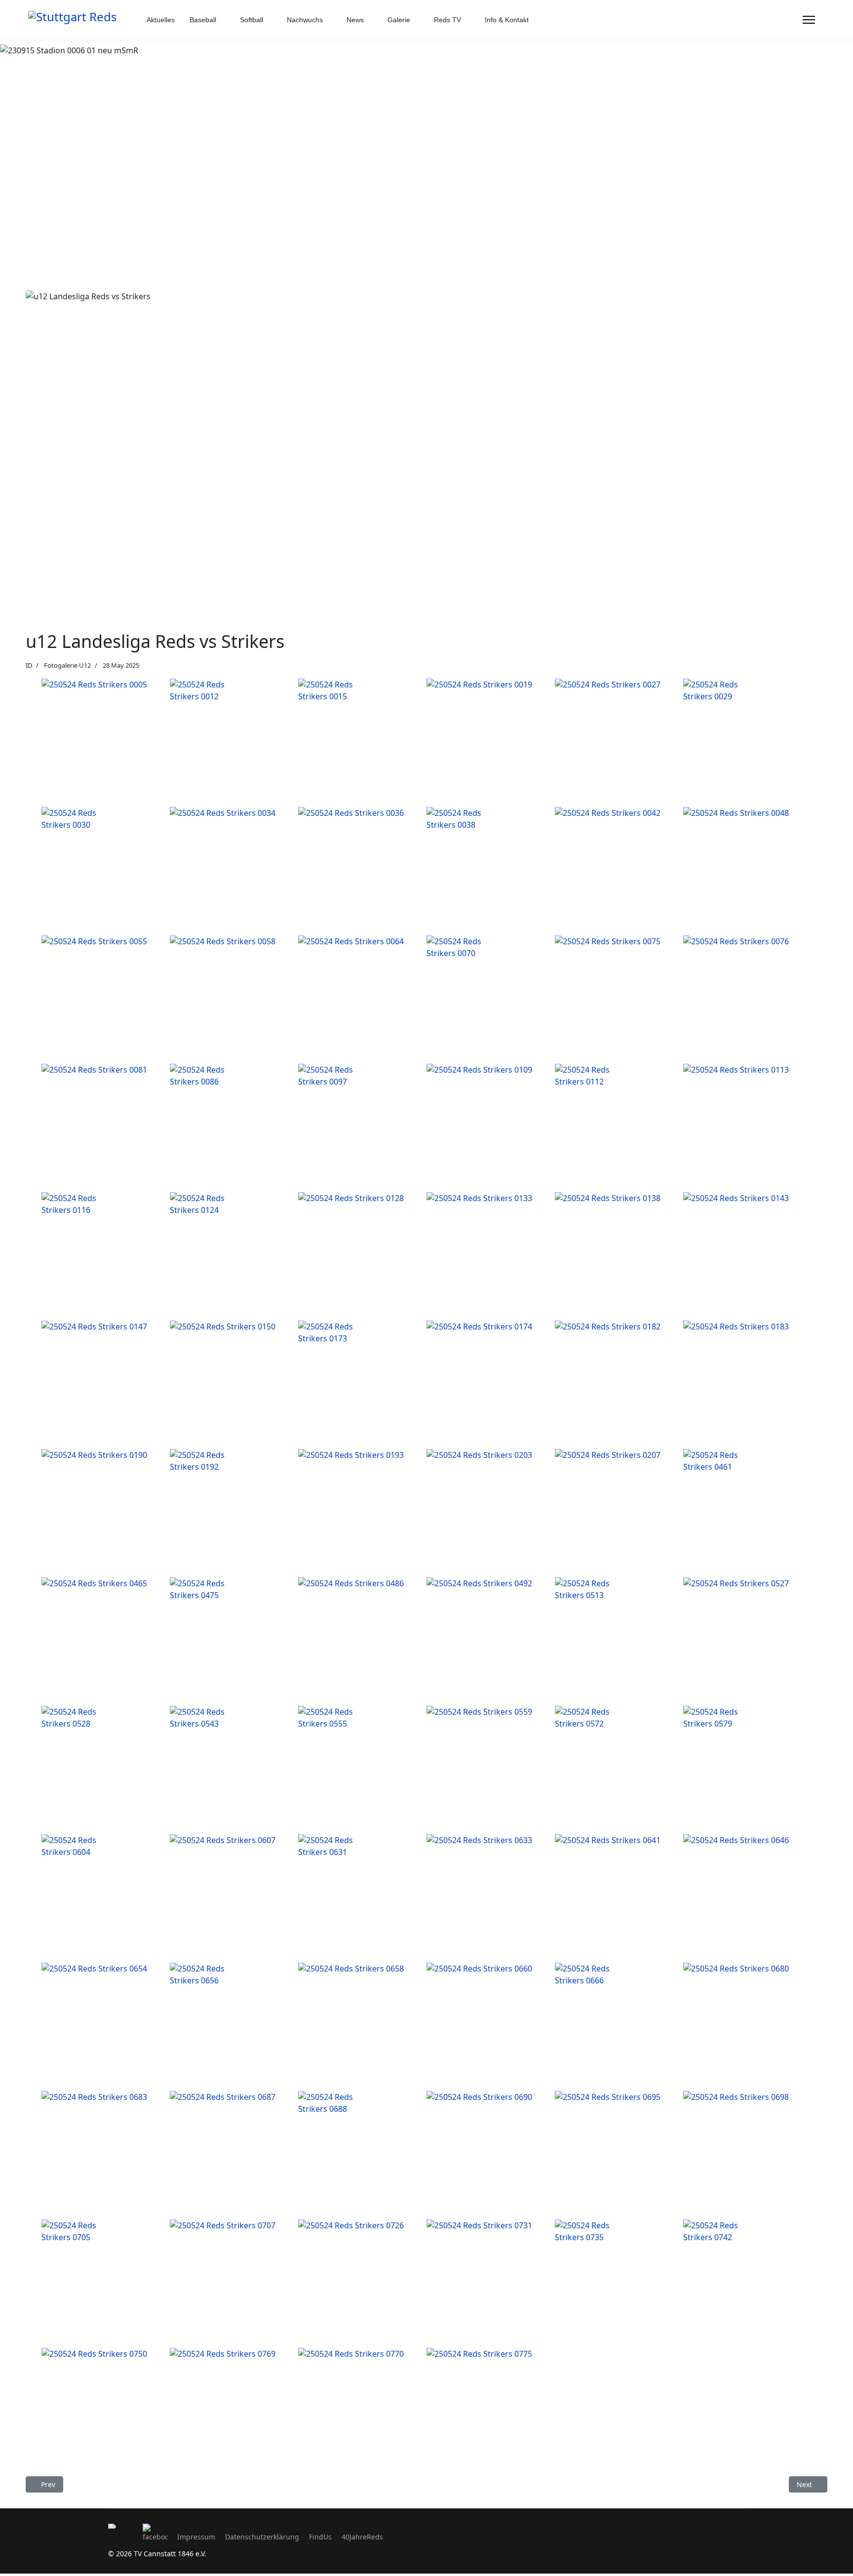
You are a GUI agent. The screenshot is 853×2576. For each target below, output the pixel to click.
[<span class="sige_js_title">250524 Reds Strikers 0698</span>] (747, 2153)
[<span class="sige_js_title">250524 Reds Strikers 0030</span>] (106, 869)
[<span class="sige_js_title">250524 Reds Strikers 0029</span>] (747, 740)
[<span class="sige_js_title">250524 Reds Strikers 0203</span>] (491, 1511)
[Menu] (809, 20)
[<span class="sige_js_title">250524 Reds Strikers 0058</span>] (234, 976)
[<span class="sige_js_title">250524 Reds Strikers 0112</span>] (619, 1126)
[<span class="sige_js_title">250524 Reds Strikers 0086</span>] (234, 1126)
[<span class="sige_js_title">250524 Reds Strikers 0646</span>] (747, 1896)
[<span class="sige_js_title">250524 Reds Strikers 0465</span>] (106, 1639)
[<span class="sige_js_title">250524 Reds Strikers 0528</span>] (106, 1768)
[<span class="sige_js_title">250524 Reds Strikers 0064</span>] (362, 997)
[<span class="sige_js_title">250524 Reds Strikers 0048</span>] (747, 848)
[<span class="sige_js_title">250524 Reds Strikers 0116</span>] (106, 1254)
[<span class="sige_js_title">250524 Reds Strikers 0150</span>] (234, 1382)
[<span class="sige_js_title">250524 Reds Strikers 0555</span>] (362, 1768)
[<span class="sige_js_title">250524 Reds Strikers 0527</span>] (747, 1639)
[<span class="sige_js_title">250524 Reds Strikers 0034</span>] (234, 848)
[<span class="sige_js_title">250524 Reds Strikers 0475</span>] (234, 1639)
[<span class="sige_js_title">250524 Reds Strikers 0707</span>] (234, 2260)
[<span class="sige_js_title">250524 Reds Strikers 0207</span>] (619, 1490)
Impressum (196, 2537)
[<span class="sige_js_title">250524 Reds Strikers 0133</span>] (491, 1233)
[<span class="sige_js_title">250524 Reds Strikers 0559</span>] (491, 1747)
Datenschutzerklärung (262, 2537)
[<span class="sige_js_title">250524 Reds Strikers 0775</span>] (491, 2390)
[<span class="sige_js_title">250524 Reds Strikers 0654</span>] (106, 2024)
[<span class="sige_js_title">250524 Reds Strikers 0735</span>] (619, 2281)
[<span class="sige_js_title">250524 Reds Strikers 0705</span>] (106, 2281)
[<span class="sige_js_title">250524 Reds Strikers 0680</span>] (747, 2004)
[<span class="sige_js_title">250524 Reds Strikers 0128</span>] (362, 1233)
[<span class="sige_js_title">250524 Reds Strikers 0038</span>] (491, 869)
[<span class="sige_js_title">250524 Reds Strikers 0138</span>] (619, 1254)
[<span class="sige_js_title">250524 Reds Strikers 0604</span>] (106, 1896)
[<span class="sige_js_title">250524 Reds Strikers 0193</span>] (362, 1490)
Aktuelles (161, 20)
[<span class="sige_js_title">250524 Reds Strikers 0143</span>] (747, 1254)
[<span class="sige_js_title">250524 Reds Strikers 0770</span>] (362, 2389)
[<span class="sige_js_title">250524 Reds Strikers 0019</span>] (491, 720)
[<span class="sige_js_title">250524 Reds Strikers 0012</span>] (234, 740)
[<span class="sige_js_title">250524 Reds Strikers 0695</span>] (619, 2132)
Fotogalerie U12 (67, 665)
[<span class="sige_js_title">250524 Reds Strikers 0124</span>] (234, 1254)
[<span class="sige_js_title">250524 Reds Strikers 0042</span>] (619, 848)
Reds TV (447, 20)
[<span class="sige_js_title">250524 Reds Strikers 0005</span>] (106, 719)
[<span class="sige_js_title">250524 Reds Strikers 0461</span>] (747, 1511)
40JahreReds (362, 2537)
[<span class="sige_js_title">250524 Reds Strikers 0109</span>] (491, 1105)
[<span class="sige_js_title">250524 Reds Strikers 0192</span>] (234, 1511)
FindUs (320, 2537)
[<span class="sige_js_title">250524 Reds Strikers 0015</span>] (362, 740)
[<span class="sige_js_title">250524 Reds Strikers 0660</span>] (491, 2004)
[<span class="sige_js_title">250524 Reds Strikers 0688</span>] (362, 2153)
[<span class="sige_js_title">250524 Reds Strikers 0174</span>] (491, 1362)
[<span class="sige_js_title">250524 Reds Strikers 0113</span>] (747, 1126)
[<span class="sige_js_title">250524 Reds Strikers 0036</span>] (362, 848)
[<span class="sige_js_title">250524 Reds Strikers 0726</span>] (362, 2281)
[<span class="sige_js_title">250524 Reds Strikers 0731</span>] (491, 2281)
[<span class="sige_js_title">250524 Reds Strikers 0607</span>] (234, 1896)
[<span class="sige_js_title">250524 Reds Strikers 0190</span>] (106, 1491)
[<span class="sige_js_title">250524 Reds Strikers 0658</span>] (362, 2004)
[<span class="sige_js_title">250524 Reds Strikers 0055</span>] (106, 976)
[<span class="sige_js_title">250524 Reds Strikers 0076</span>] (747, 976)
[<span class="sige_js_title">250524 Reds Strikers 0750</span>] (106, 2389)
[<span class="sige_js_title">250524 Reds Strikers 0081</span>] (106, 1105)
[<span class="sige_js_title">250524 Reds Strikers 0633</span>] (491, 1896)
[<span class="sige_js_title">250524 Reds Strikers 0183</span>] (747, 1362)
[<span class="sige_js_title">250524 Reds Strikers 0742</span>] (747, 2281)
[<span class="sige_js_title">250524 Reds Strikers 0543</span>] (234, 1768)
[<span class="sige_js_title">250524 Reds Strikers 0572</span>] (619, 1768)
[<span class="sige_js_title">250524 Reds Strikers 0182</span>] (619, 1362)
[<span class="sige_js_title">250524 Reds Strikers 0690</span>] (491, 2133)
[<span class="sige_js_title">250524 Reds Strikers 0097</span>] (362, 1126)
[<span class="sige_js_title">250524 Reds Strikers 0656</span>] (234, 2024)
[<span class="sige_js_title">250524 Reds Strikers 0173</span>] (362, 1382)
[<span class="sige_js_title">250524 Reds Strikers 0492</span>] (491, 1618)
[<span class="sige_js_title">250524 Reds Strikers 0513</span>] (619, 1639)
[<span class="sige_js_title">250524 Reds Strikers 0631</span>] (362, 1896)
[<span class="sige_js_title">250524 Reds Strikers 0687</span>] (234, 2132)
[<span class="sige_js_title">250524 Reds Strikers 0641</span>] (619, 1896)
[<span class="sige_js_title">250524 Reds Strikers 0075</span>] (619, 997)
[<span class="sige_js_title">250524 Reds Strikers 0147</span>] (106, 1362)
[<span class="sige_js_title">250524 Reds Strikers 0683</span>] (106, 2132)
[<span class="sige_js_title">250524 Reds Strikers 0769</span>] (234, 2389)
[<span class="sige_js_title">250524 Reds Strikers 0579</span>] (747, 1768)
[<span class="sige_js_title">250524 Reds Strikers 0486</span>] (362, 1639)
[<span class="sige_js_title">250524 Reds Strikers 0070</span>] (491, 997)
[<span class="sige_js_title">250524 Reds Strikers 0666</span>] (619, 2024)
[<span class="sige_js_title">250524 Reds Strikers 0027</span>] (619, 720)
